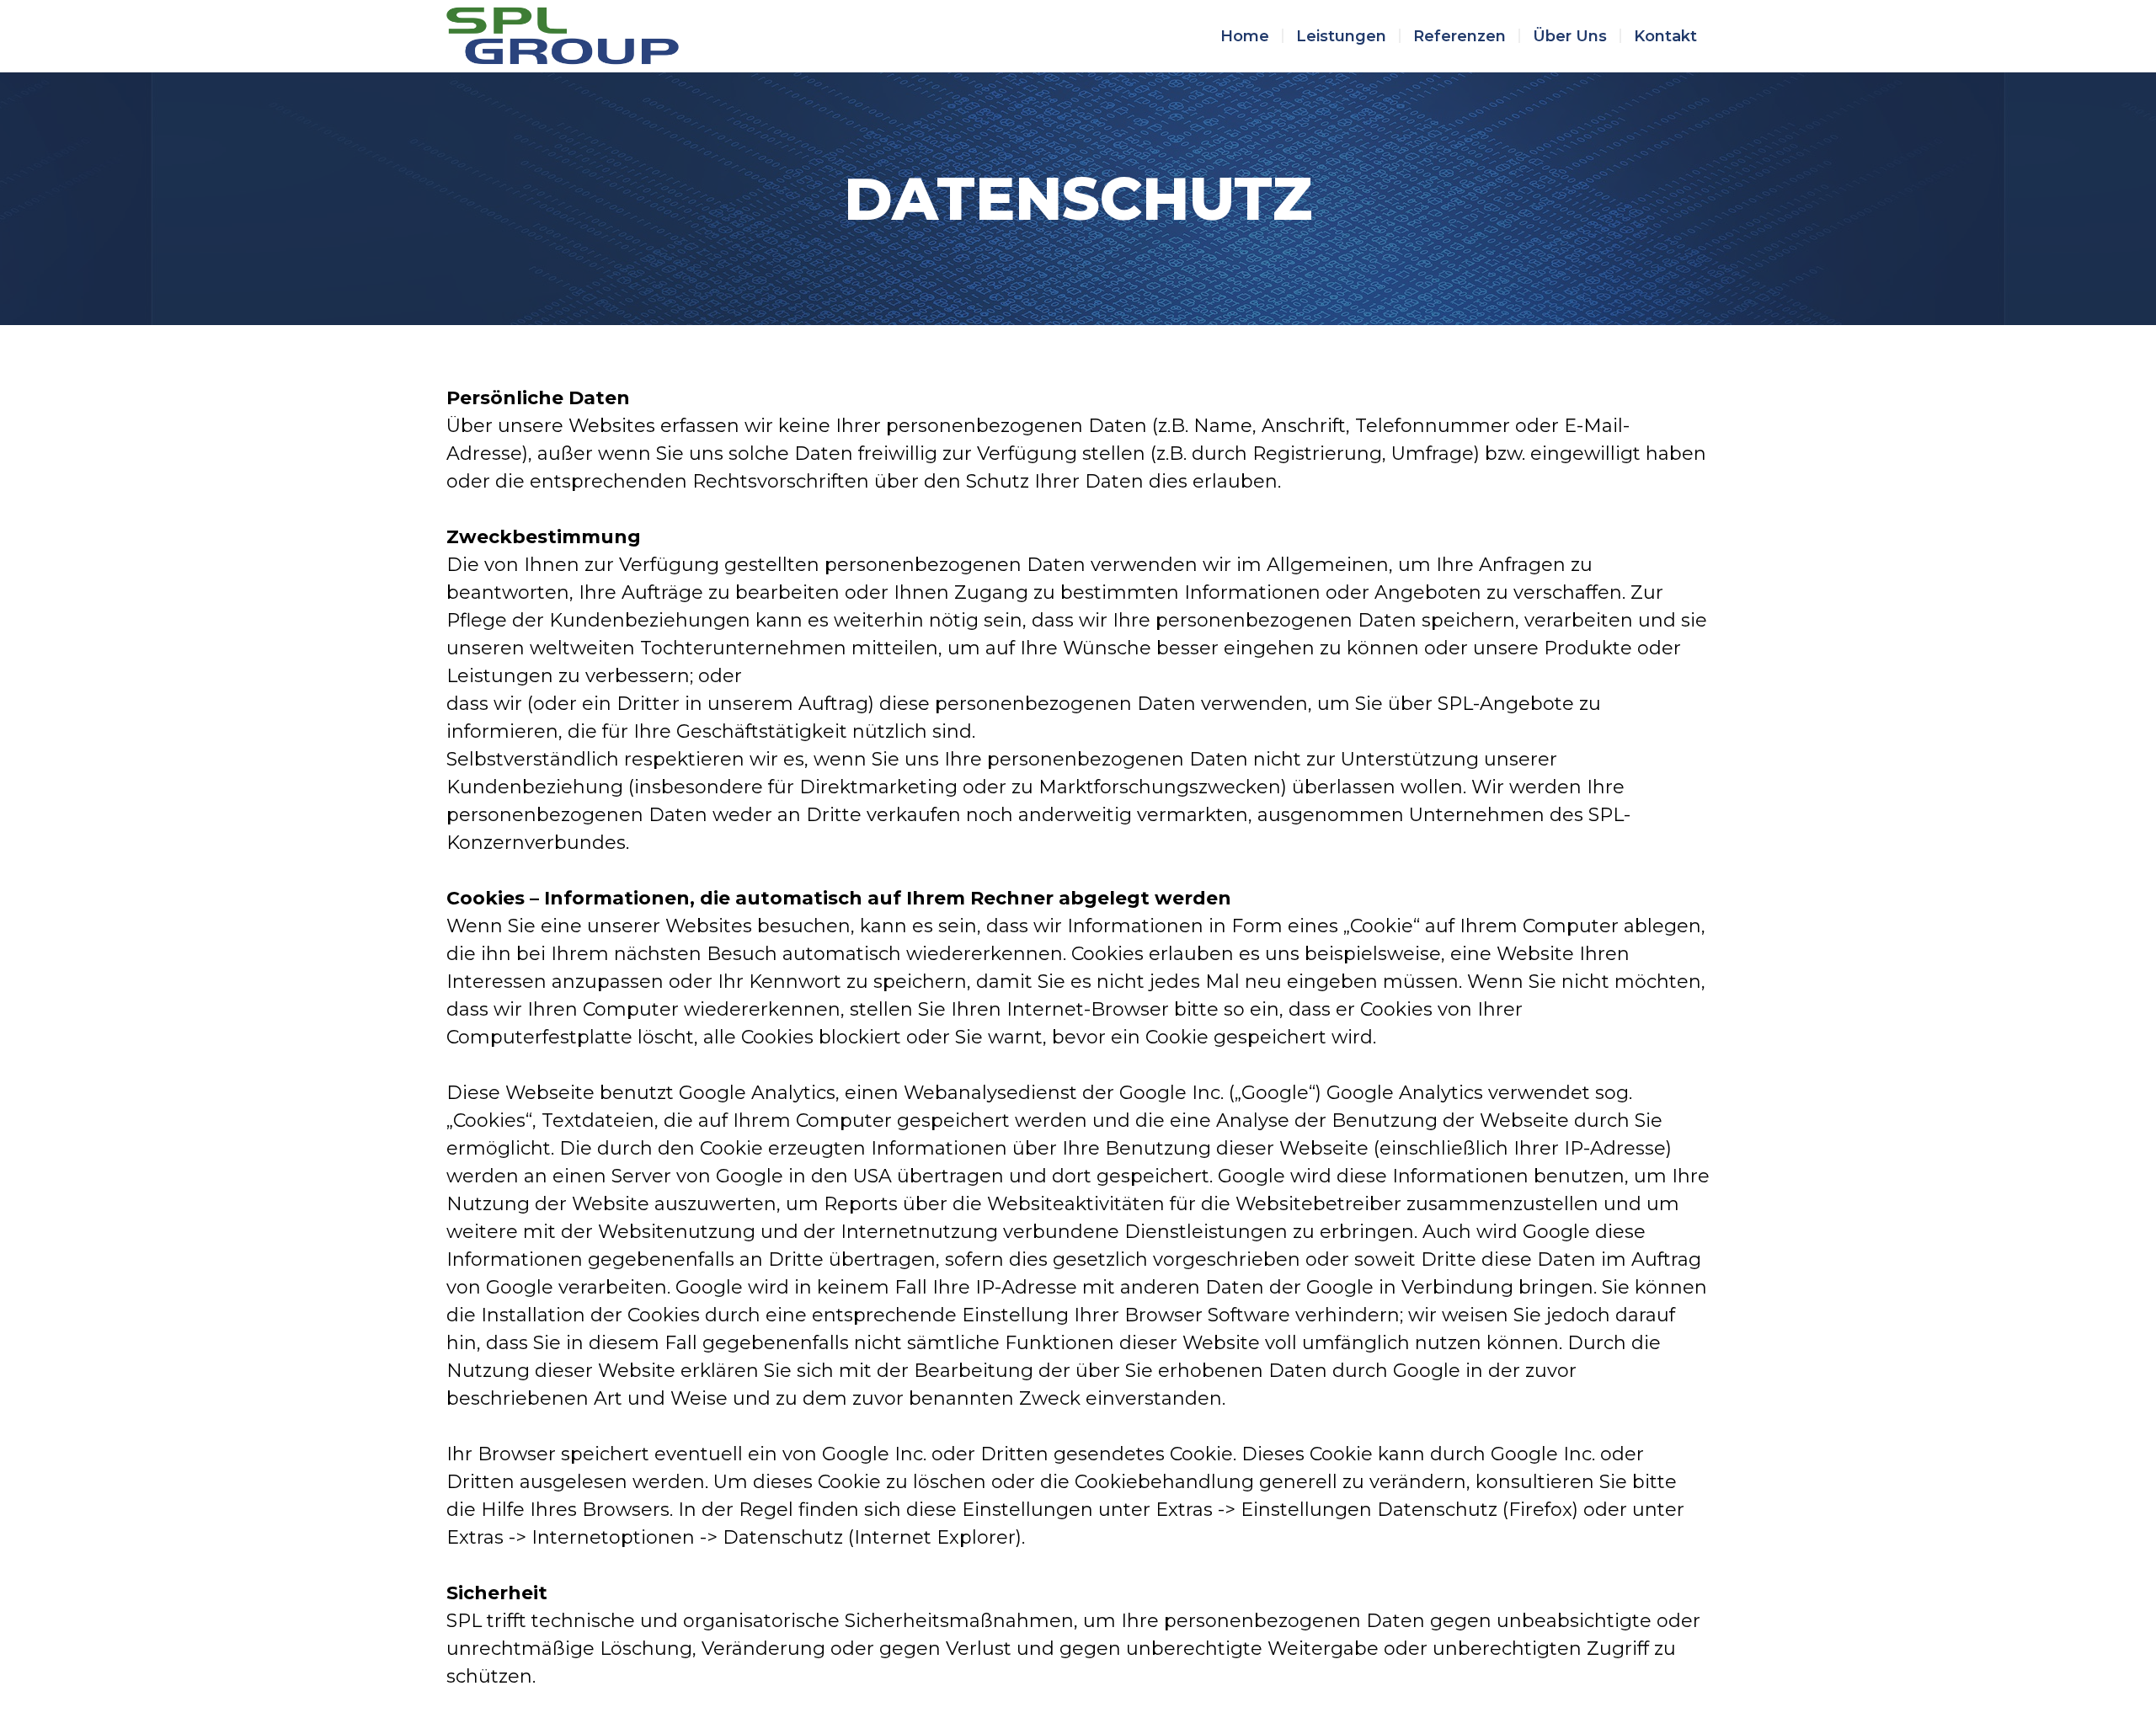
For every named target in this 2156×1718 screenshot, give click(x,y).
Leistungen (1341, 36)
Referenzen (1460, 36)
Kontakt (1665, 36)
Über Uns (1570, 36)
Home (1245, 36)
